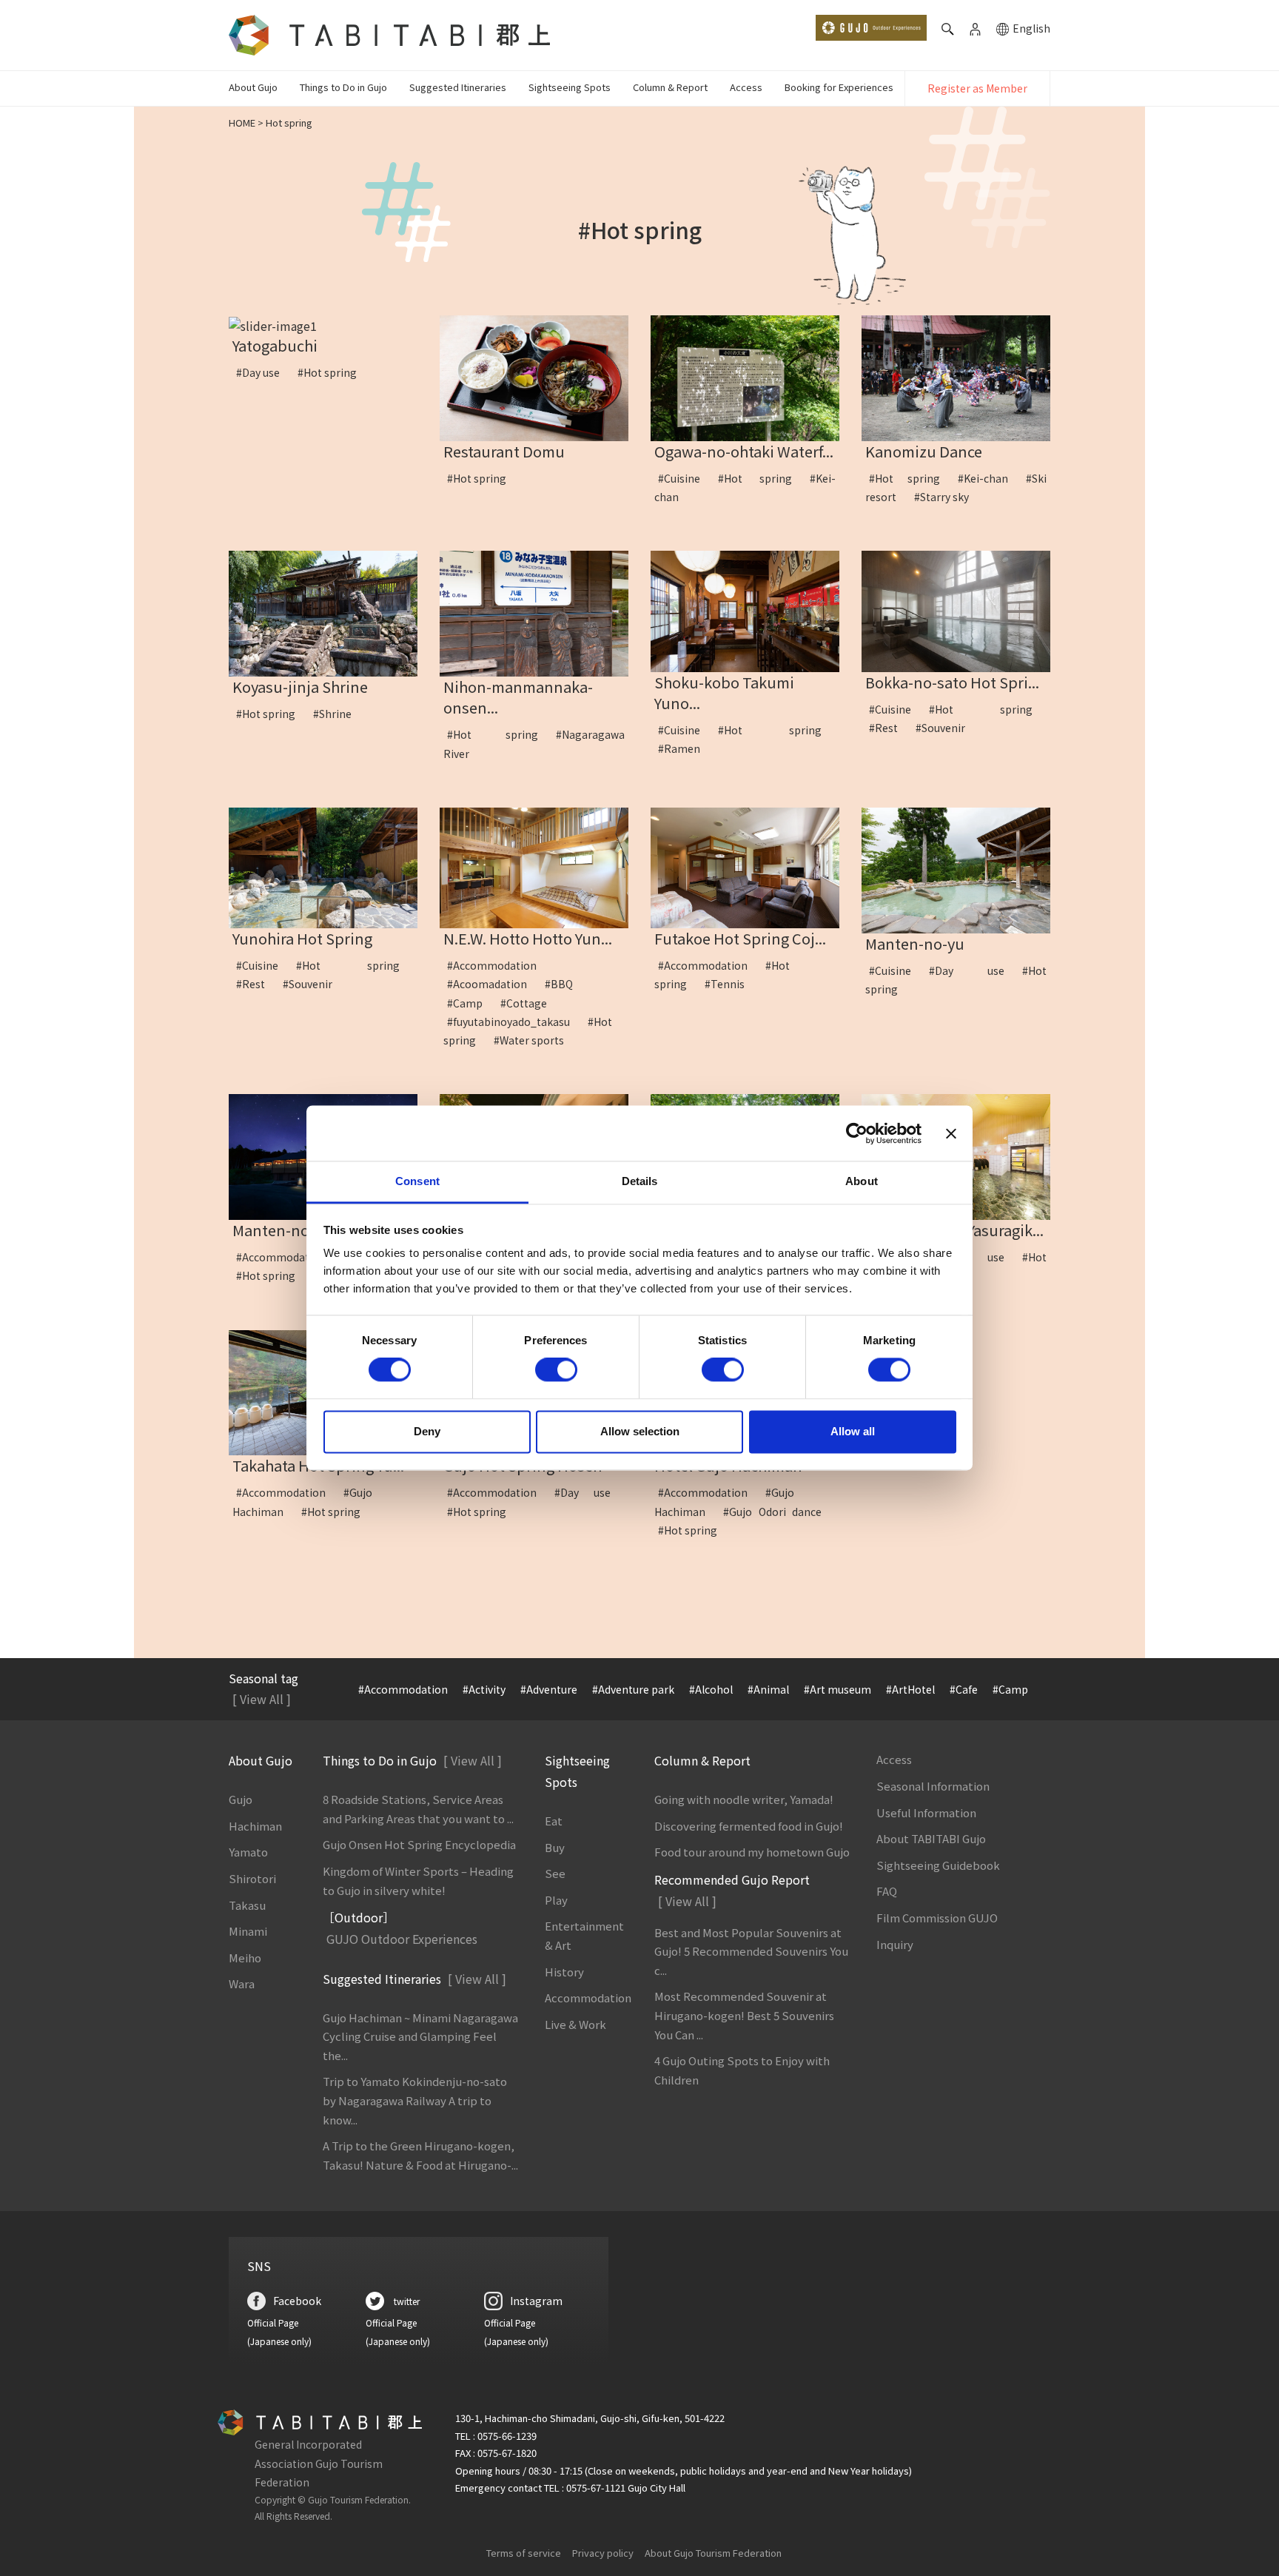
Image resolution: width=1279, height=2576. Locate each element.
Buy (555, 1847)
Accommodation (588, 1998)
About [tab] (862, 1181)
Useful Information (926, 1812)
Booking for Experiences (839, 87)
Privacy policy (603, 2553)
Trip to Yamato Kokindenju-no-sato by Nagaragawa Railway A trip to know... (415, 2100)
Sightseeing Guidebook (938, 1865)
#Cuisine (684, 478)
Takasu (247, 1905)
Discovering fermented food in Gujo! (749, 1826)
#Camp (470, 1003)
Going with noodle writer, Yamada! (744, 1799)
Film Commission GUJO (937, 1918)
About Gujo (253, 87)
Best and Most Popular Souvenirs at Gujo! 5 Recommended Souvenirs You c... (751, 1951)
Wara (242, 1983)
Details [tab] (640, 1181)
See (555, 1873)
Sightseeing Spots (570, 87)
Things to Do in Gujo (343, 87)
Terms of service (524, 2553)
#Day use (263, 372)
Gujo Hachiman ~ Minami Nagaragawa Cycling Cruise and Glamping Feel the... (420, 2036)
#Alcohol (711, 1689)
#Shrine (338, 714)
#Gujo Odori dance (778, 1512)
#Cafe (964, 1689)
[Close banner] (951, 1133)
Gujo (241, 1799)
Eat (554, 1821)
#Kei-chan (988, 478)
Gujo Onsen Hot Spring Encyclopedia (419, 1844)
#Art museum (837, 1689)
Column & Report (670, 87)
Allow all (853, 1431)
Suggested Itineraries (458, 87)
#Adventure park (633, 1689)
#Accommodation (497, 965)
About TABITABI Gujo (931, 1838)
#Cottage (529, 1003)
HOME (242, 123)
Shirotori (252, 1878)
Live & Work (575, 2024)
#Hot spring (332, 372)
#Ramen (684, 748)
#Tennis (730, 984)
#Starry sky (947, 497)
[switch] (556, 1370)
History (564, 1972)
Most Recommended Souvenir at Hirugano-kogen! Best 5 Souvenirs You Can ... (744, 2015)
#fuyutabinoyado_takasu (514, 1022)
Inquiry (895, 1944)
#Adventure (549, 1689)
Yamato (248, 1852)
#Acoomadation (492, 984)
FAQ (887, 1891)
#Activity (484, 1689)
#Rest (889, 728)
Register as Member (977, 88)
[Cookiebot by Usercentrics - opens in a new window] (857, 1133)
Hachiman (255, 1826)
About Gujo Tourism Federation (713, 2553)
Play (556, 1900)
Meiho (245, 1958)
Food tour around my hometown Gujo (752, 1852)
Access (746, 87)
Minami (248, 1931)
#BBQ (564, 984)
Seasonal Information (933, 1786)
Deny (427, 1431)
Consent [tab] (417, 1181)
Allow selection (640, 1431)
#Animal (768, 1689)
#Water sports (534, 1040)
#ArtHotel (910, 1689)
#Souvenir (946, 728)
